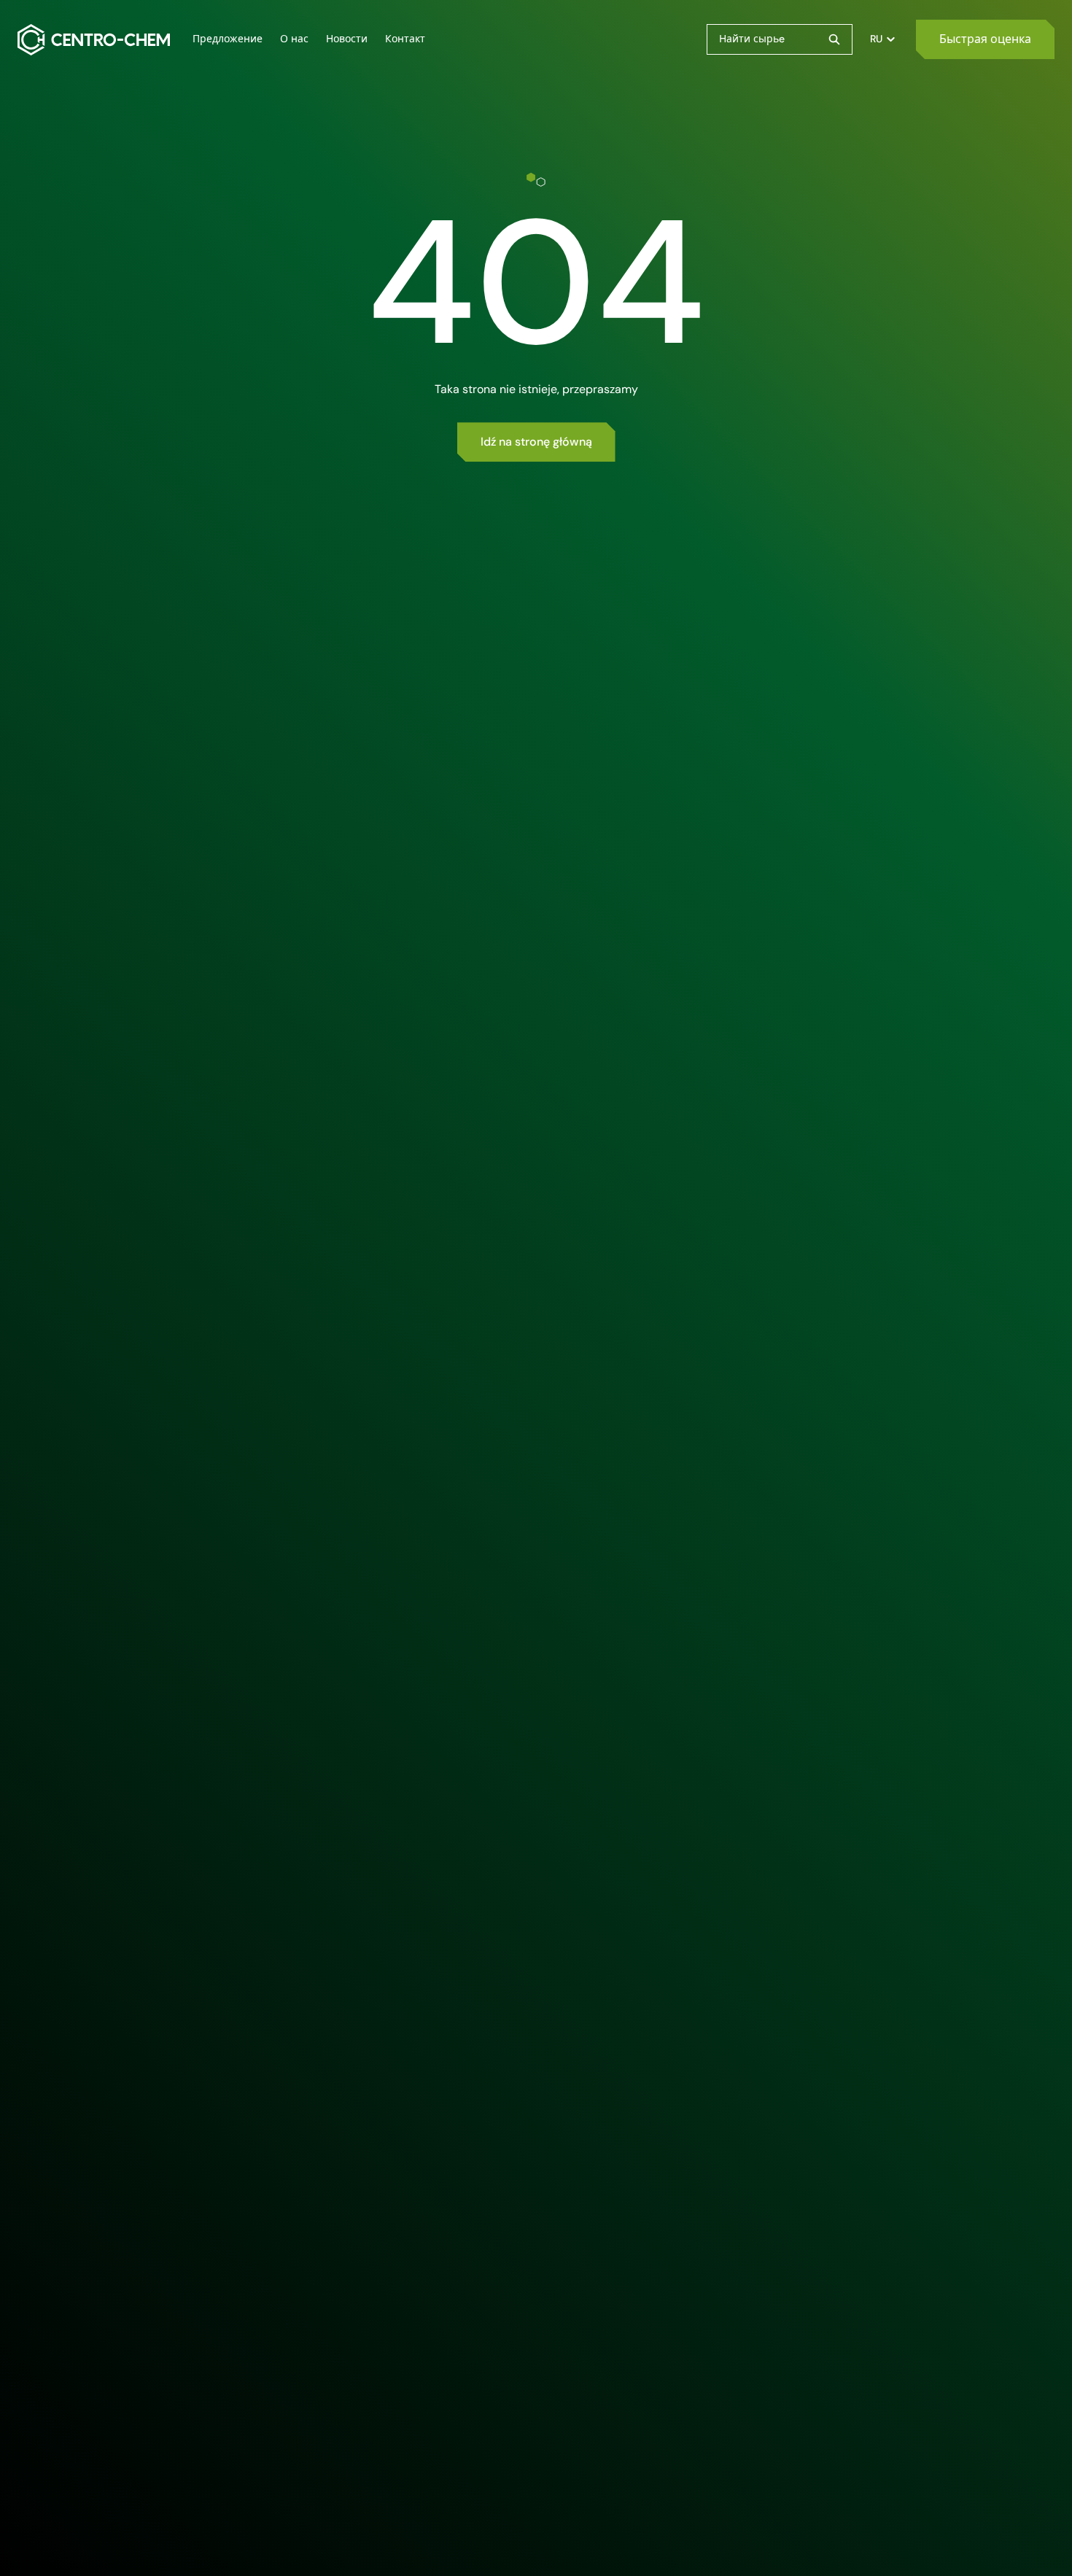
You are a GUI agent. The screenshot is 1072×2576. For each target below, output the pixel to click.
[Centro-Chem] (94, 40)
